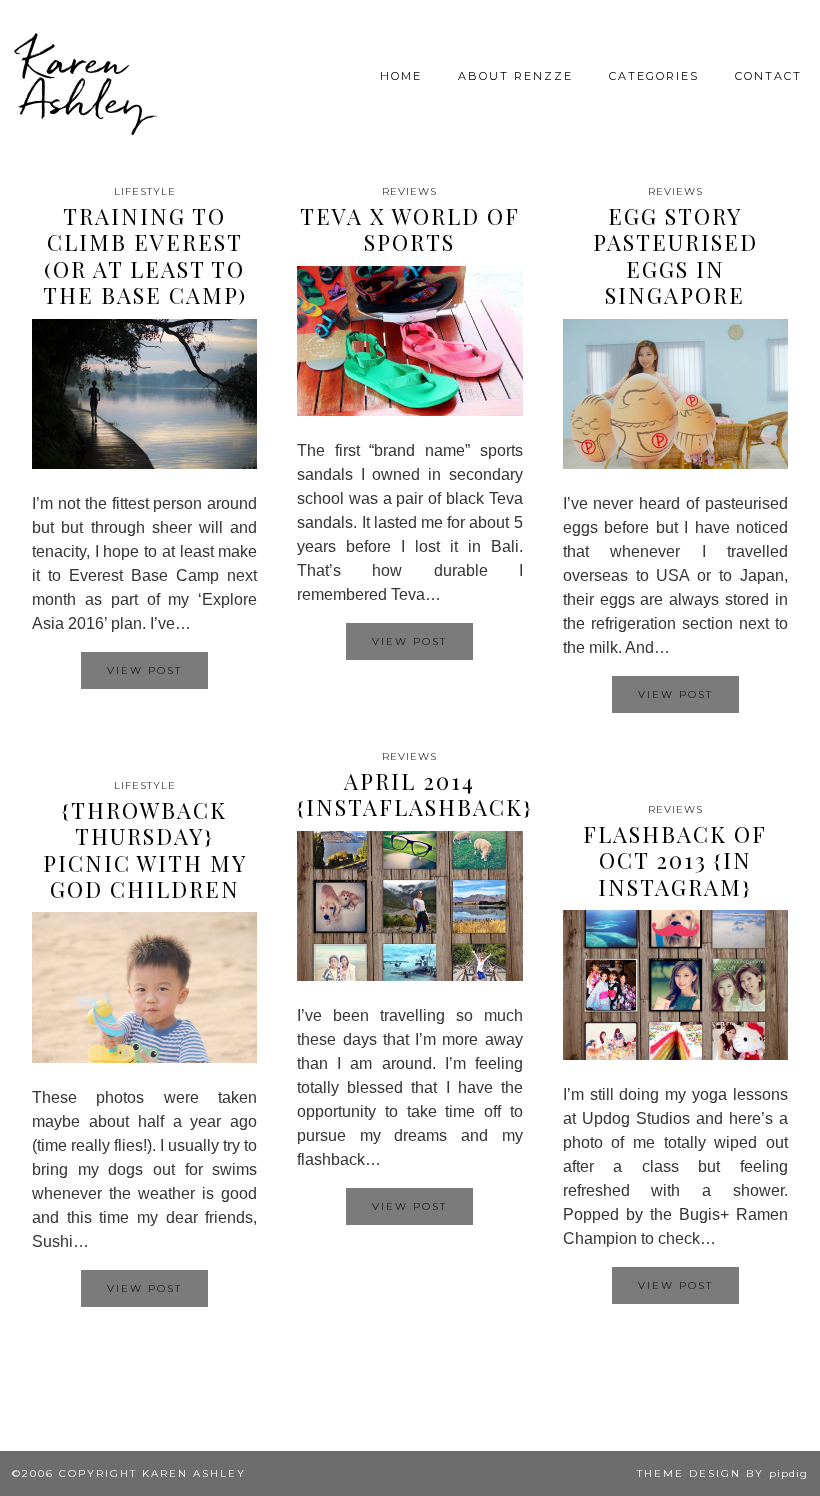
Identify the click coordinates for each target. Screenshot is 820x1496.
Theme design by (722, 1473)
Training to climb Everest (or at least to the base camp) (145, 255)
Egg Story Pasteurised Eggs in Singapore (675, 255)
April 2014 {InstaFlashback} (415, 794)
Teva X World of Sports (410, 229)
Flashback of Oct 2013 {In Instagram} (675, 860)
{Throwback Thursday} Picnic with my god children (145, 849)
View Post (144, 670)
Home (401, 76)
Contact (768, 76)
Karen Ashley (84, 80)
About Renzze (515, 76)
